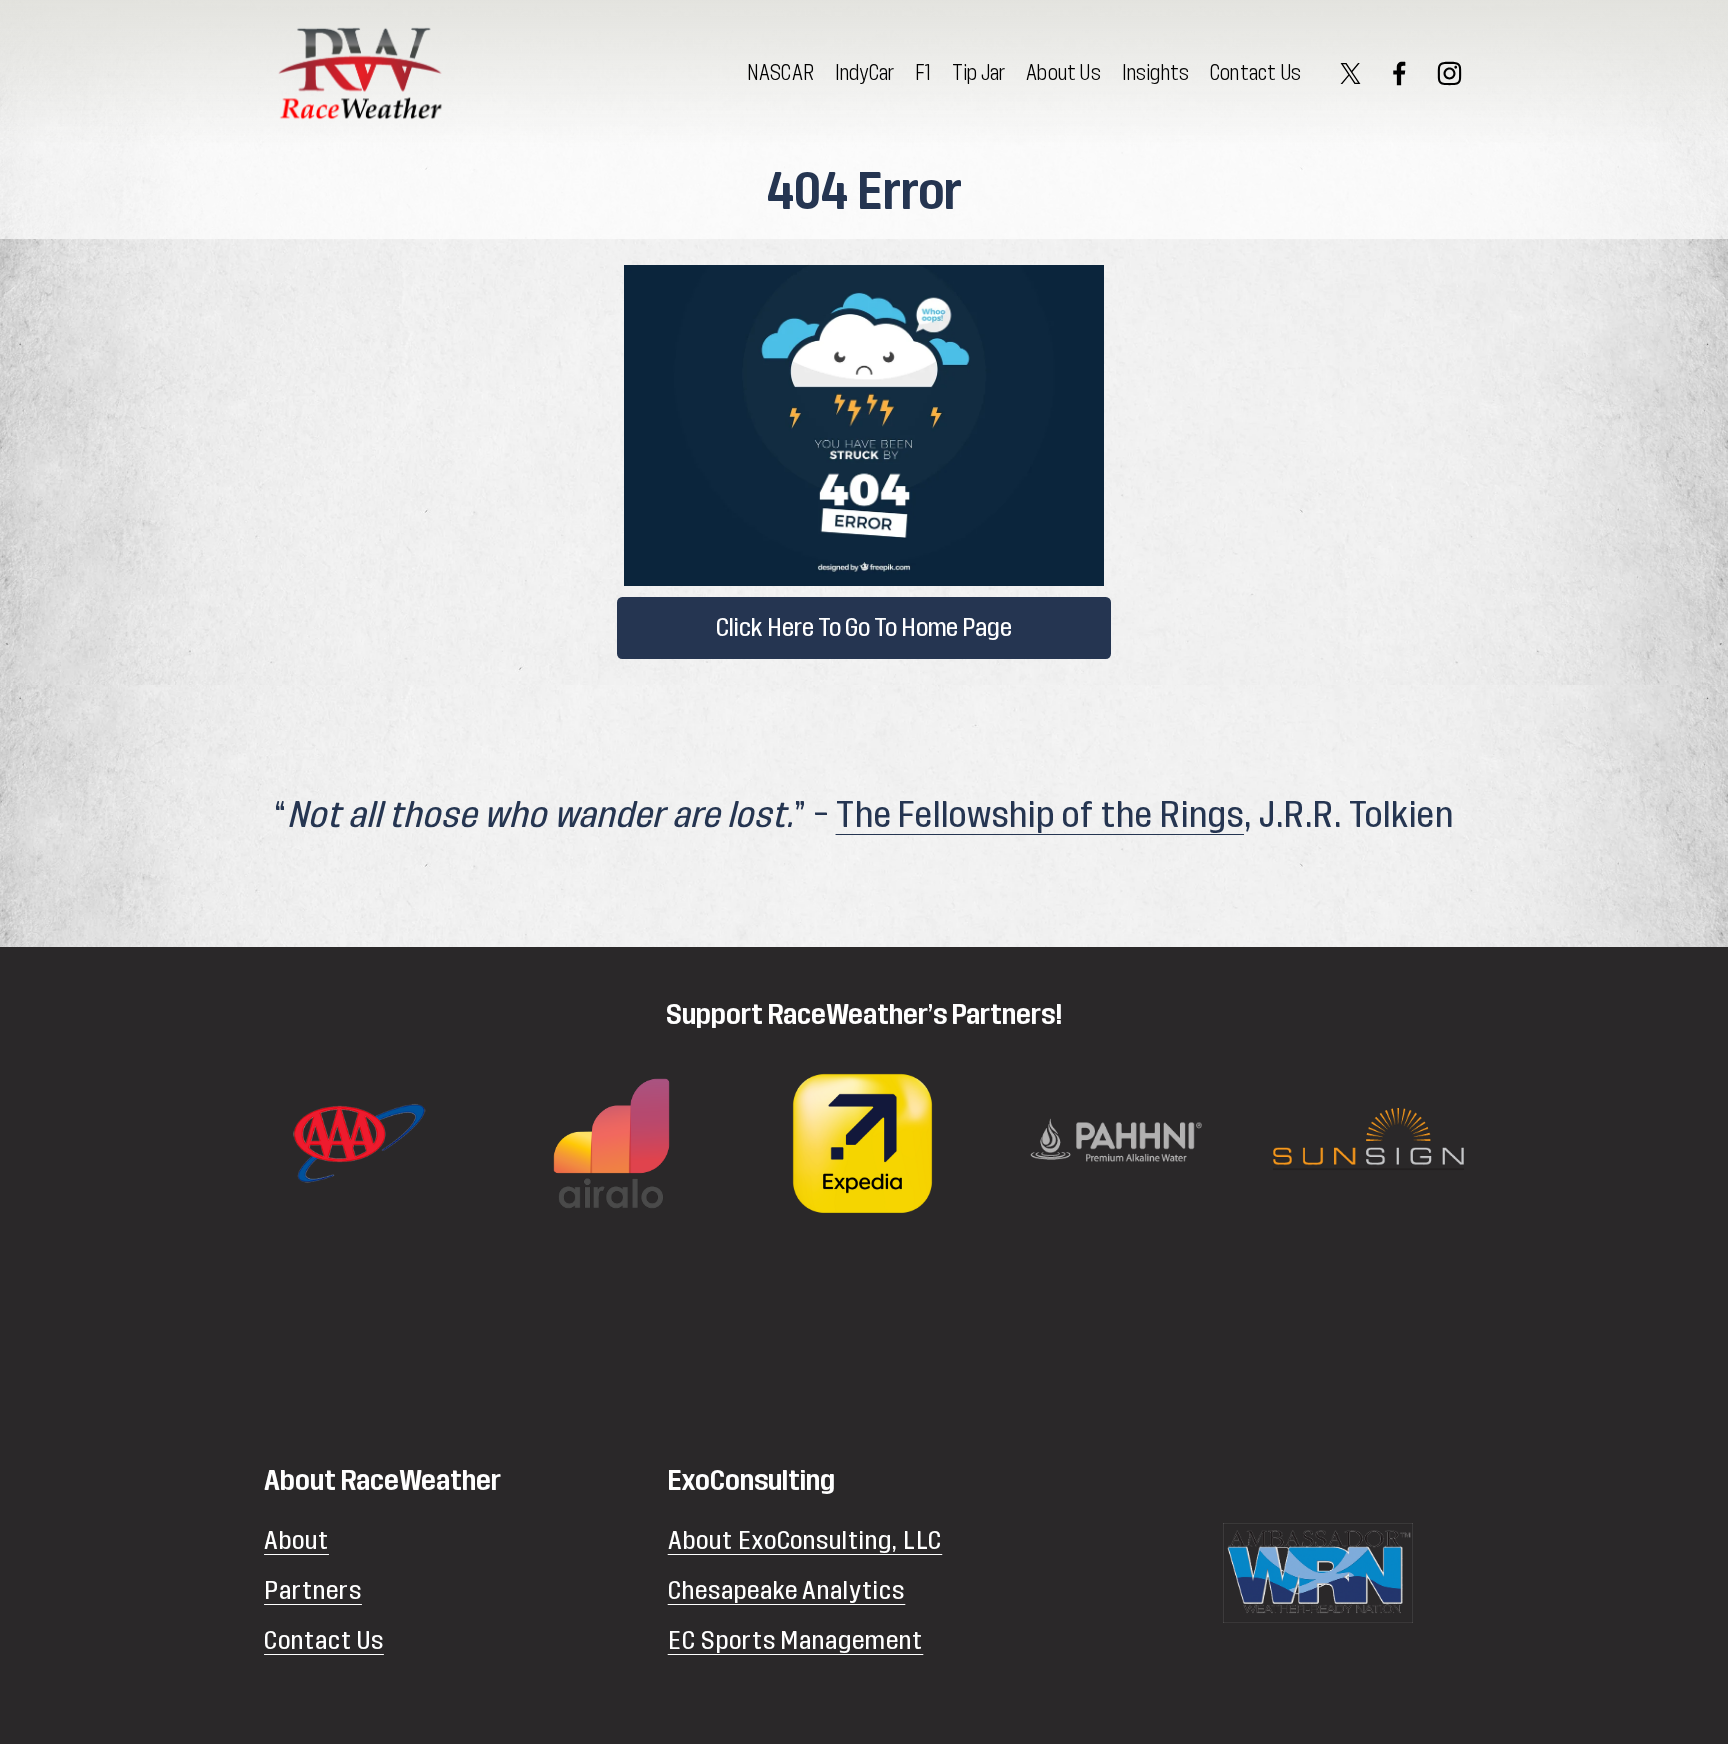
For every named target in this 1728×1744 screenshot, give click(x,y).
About (296, 1540)
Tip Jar (978, 73)
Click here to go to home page (864, 628)
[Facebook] (1399, 73)
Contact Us (1255, 73)
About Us (1063, 73)
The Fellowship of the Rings (1040, 815)
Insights (1156, 73)
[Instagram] (1449, 73)
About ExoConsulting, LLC (805, 1540)
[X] (1350, 73)
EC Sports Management (796, 1640)
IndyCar (864, 73)
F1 (923, 73)
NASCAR (780, 73)
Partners (313, 1590)
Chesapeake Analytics (787, 1590)
